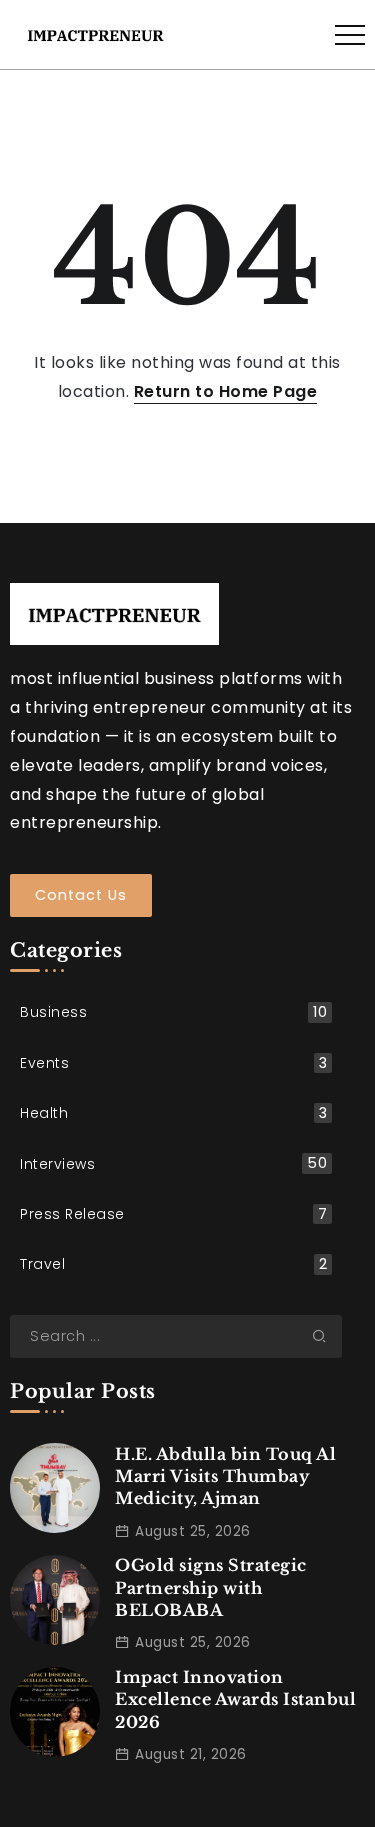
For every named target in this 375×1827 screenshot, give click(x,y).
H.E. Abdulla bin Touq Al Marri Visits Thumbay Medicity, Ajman (225, 1476)
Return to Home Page (226, 391)
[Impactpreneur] (95, 33)
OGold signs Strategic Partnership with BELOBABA (211, 1587)
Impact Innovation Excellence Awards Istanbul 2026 (235, 1699)
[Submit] (327, 1336)
